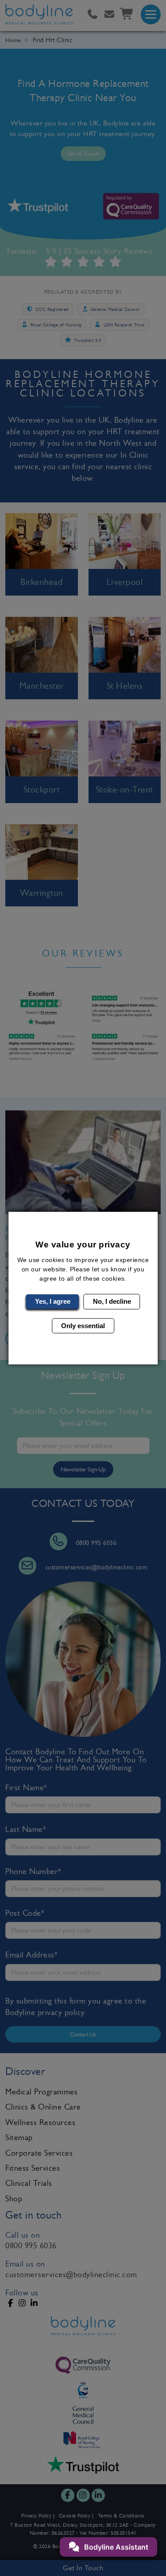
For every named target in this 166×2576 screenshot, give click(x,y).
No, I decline (112, 1301)
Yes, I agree (53, 1301)
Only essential (83, 1325)
